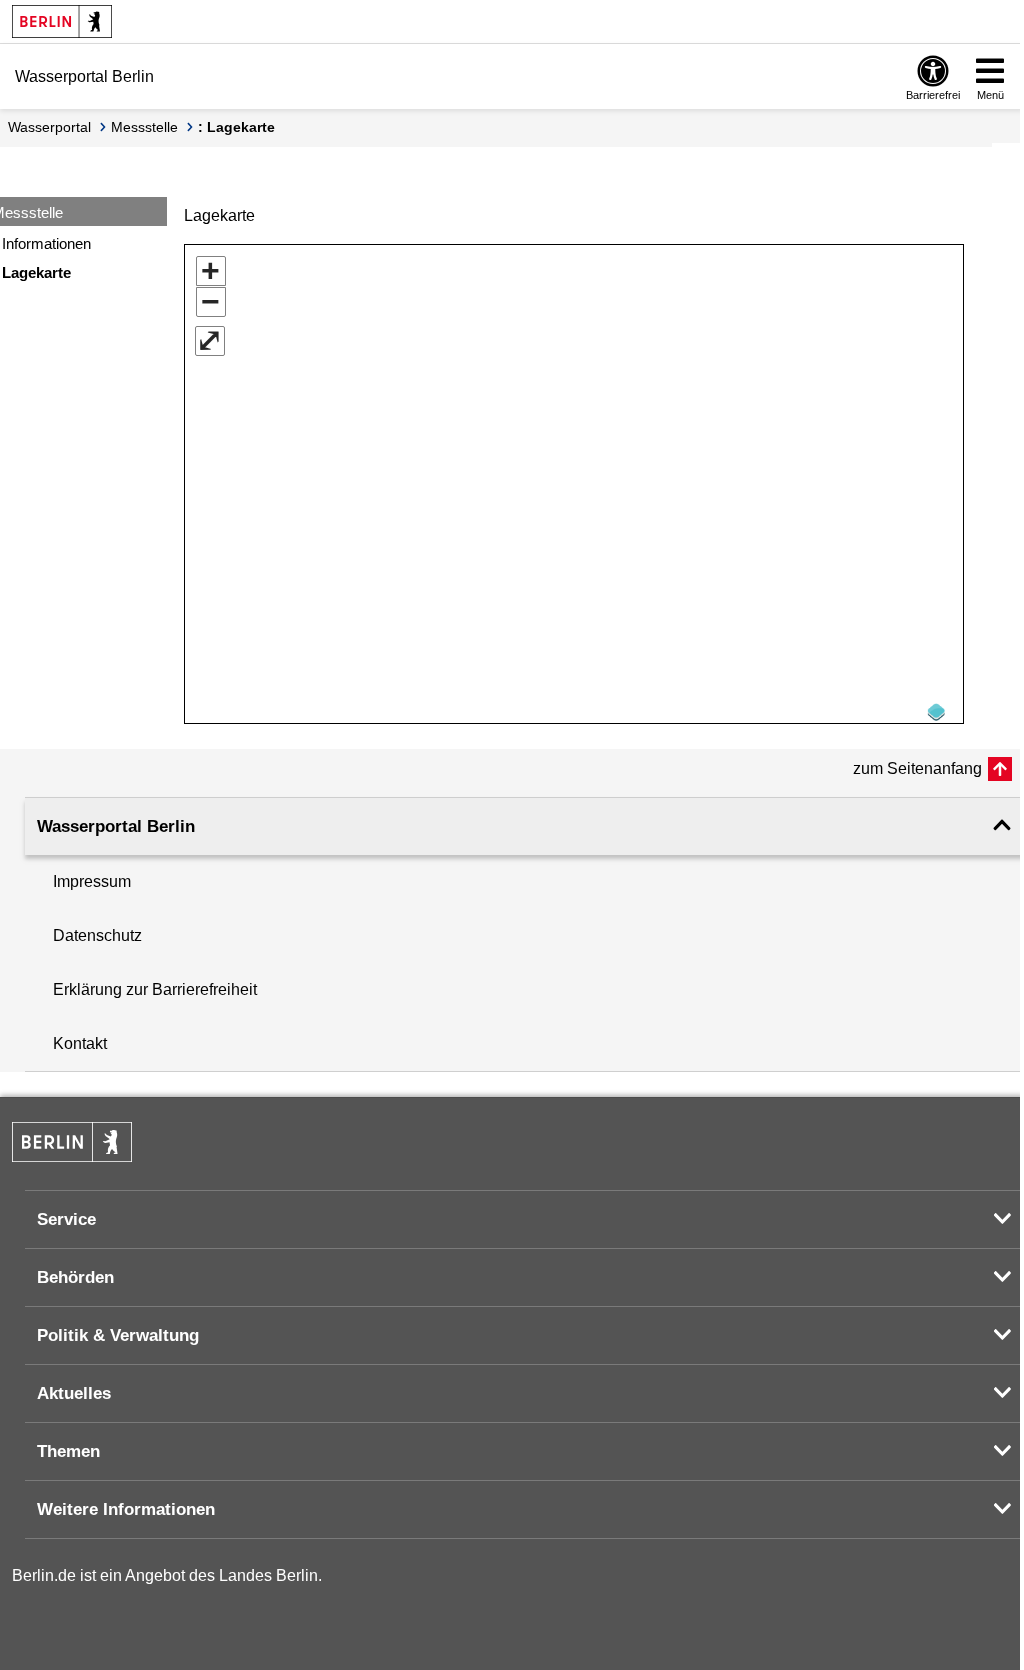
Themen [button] (68, 1451)
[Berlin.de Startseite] (62, 21)
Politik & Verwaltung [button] (118, 1335)
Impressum (92, 881)
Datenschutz (97, 935)
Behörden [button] (75, 1277)
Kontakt (80, 1043)
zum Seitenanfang (917, 768)
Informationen (46, 243)
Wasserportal (49, 127)
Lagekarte (36, 272)
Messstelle (144, 127)
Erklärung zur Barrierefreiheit (155, 989)
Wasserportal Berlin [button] (116, 826)
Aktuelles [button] (74, 1393)
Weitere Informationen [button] (126, 1509)
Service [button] (66, 1219)
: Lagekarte (236, 127)
